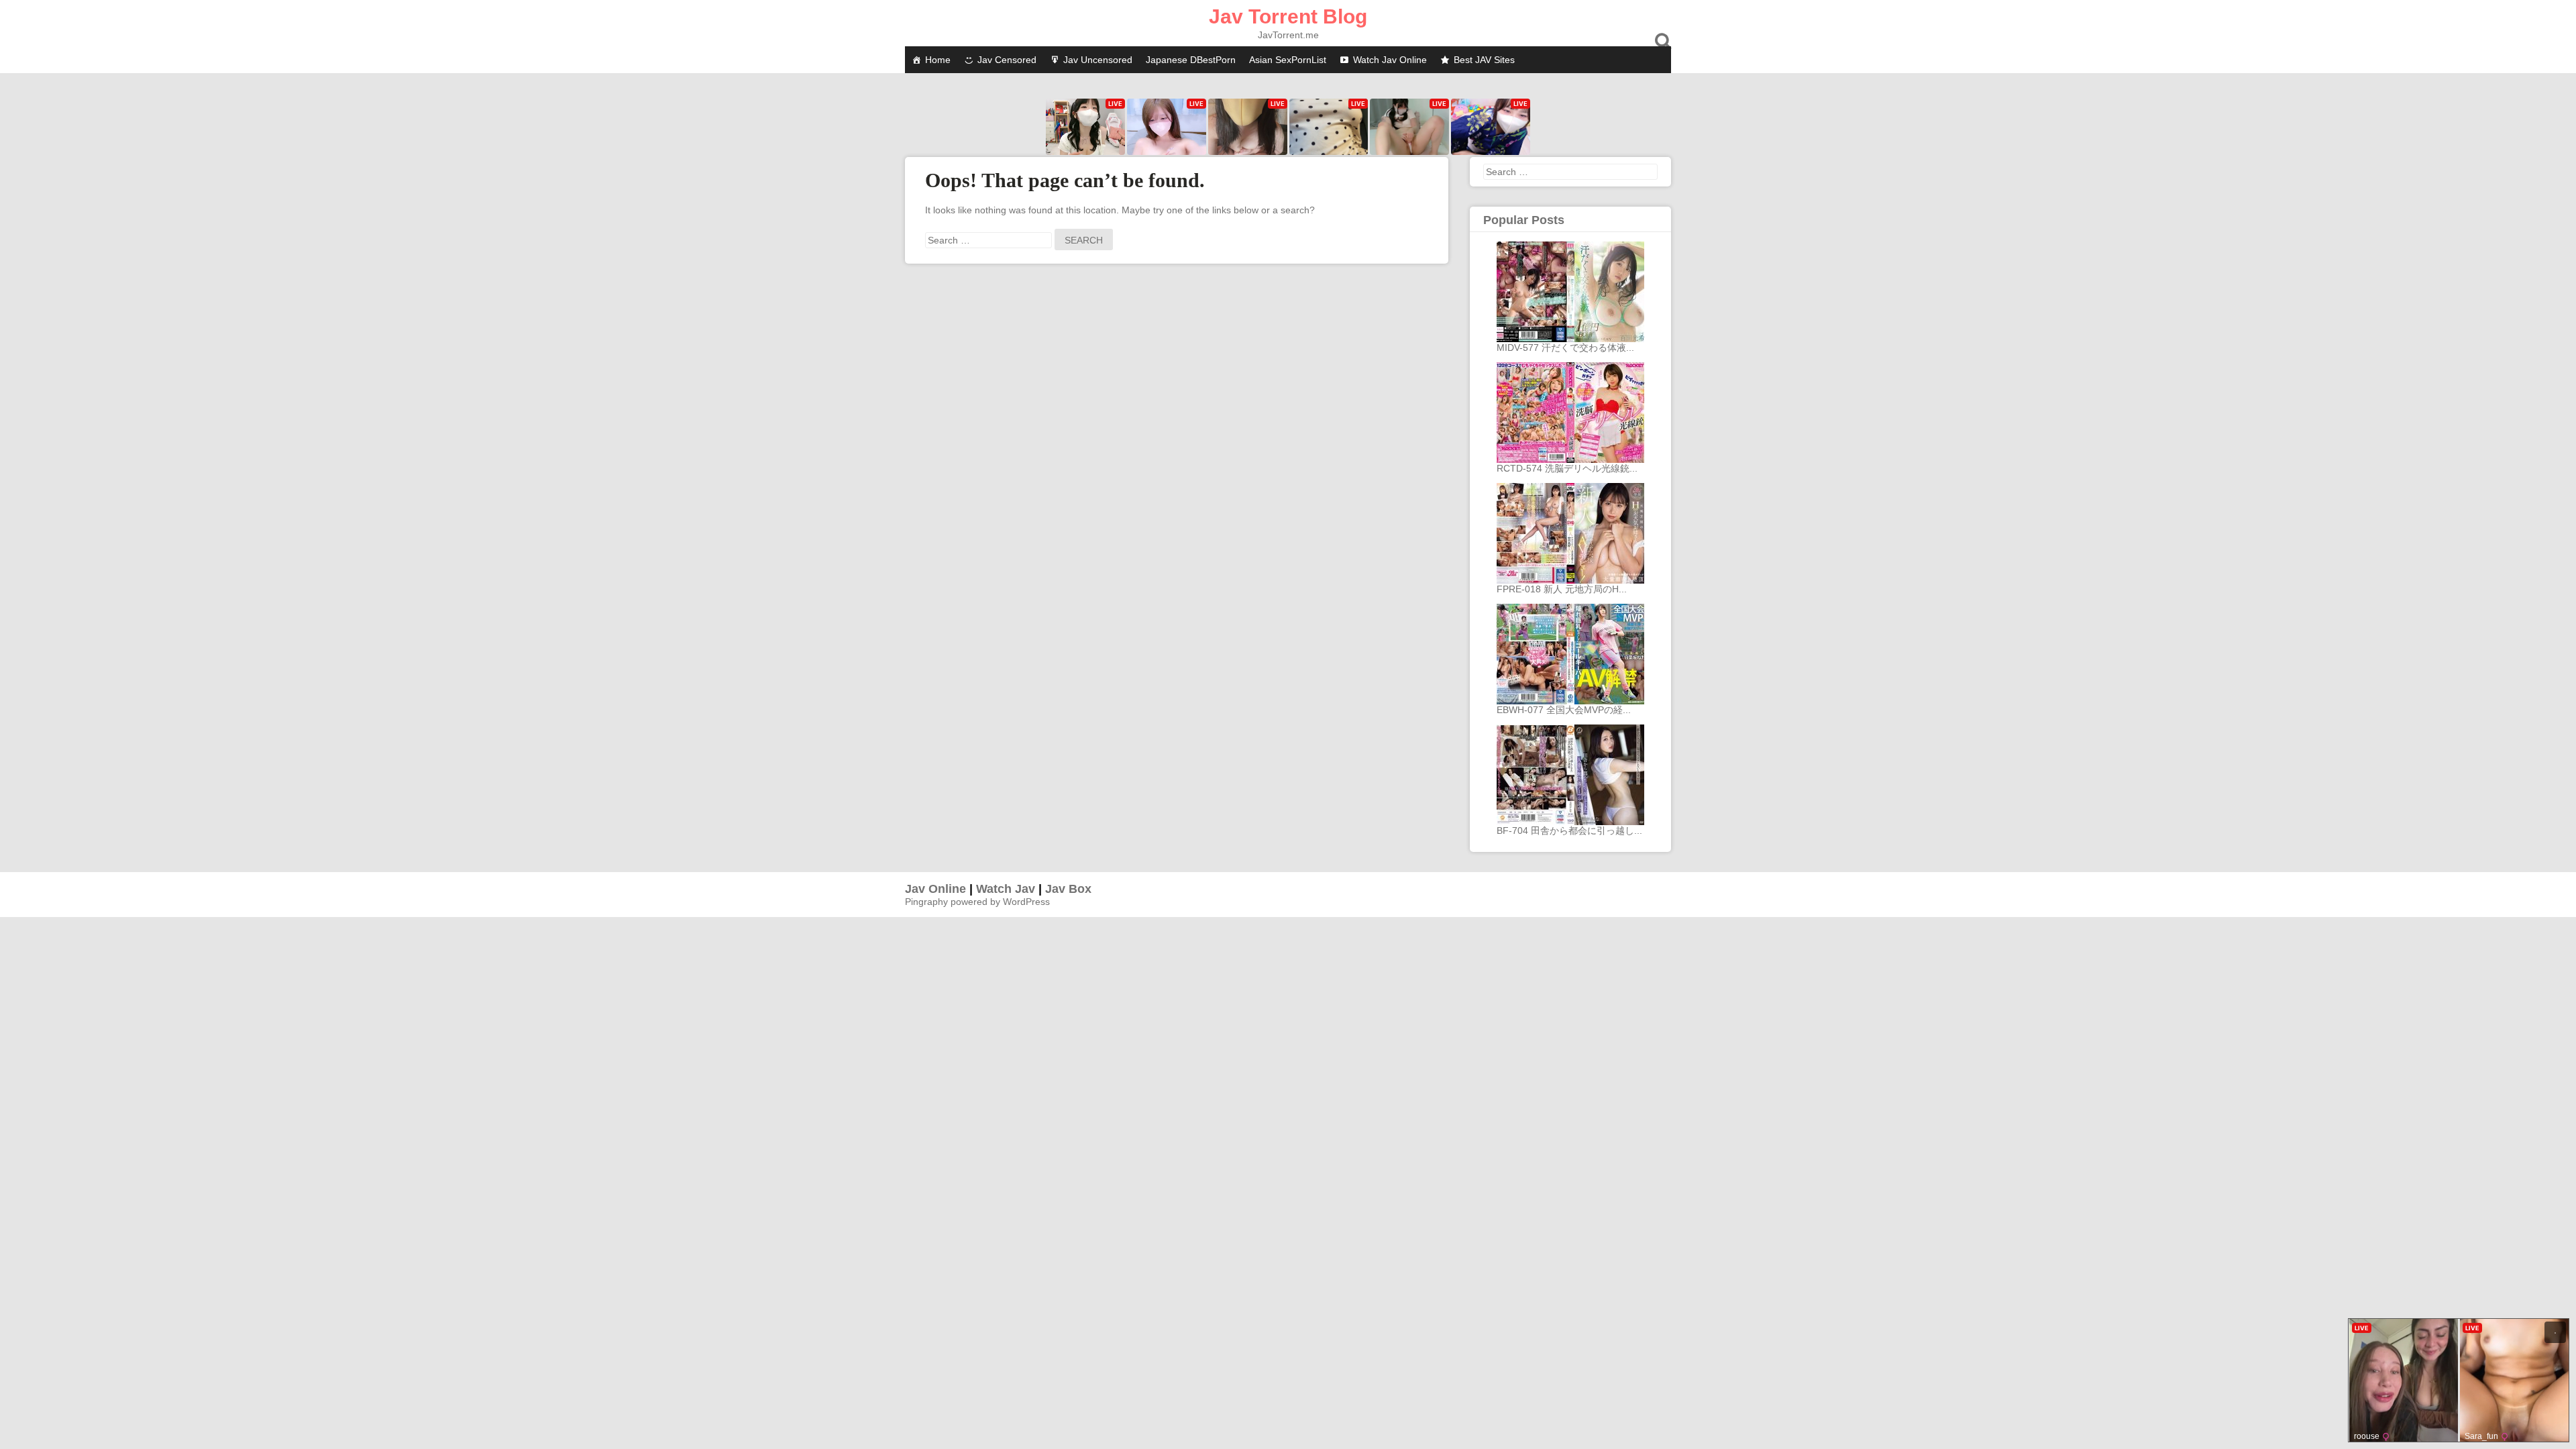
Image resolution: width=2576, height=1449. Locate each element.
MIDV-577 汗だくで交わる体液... (1565, 347)
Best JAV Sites (1484, 60)
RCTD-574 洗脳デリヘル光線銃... (1567, 468)
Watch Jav (1006, 889)
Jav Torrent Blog (1288, 16)
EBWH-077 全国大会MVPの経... (1564, 710)
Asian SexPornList (1288, 60)
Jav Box (1068, 889)
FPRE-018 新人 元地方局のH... (1562, 589)
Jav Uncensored (1098, 60)
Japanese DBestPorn (1191, 60)
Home (938, 60)
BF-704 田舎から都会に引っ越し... (1569, 830)
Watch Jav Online (1390, 60)
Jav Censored (1007, 60)
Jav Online (935, 889)
